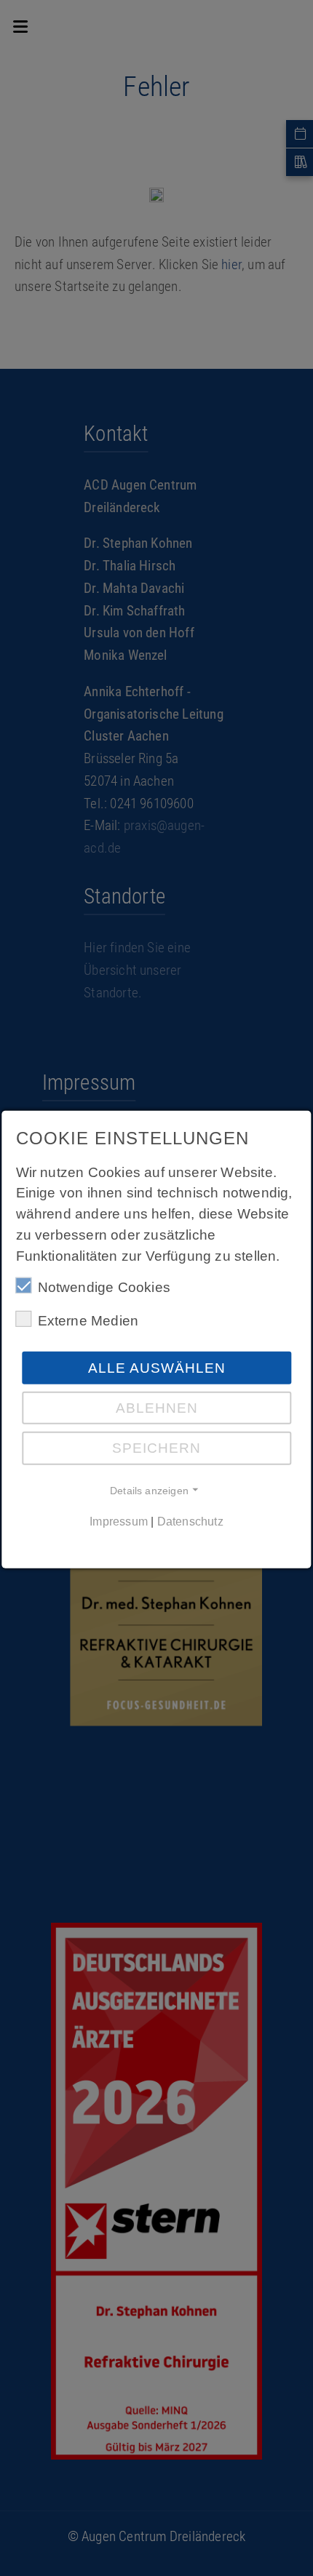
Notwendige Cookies (104, 1287)
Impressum (119, 1522)
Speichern (156, 1448)
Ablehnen (157, 1408)
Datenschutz (190, 1522)
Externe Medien (88, 1321)
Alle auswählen (157, 1368)
